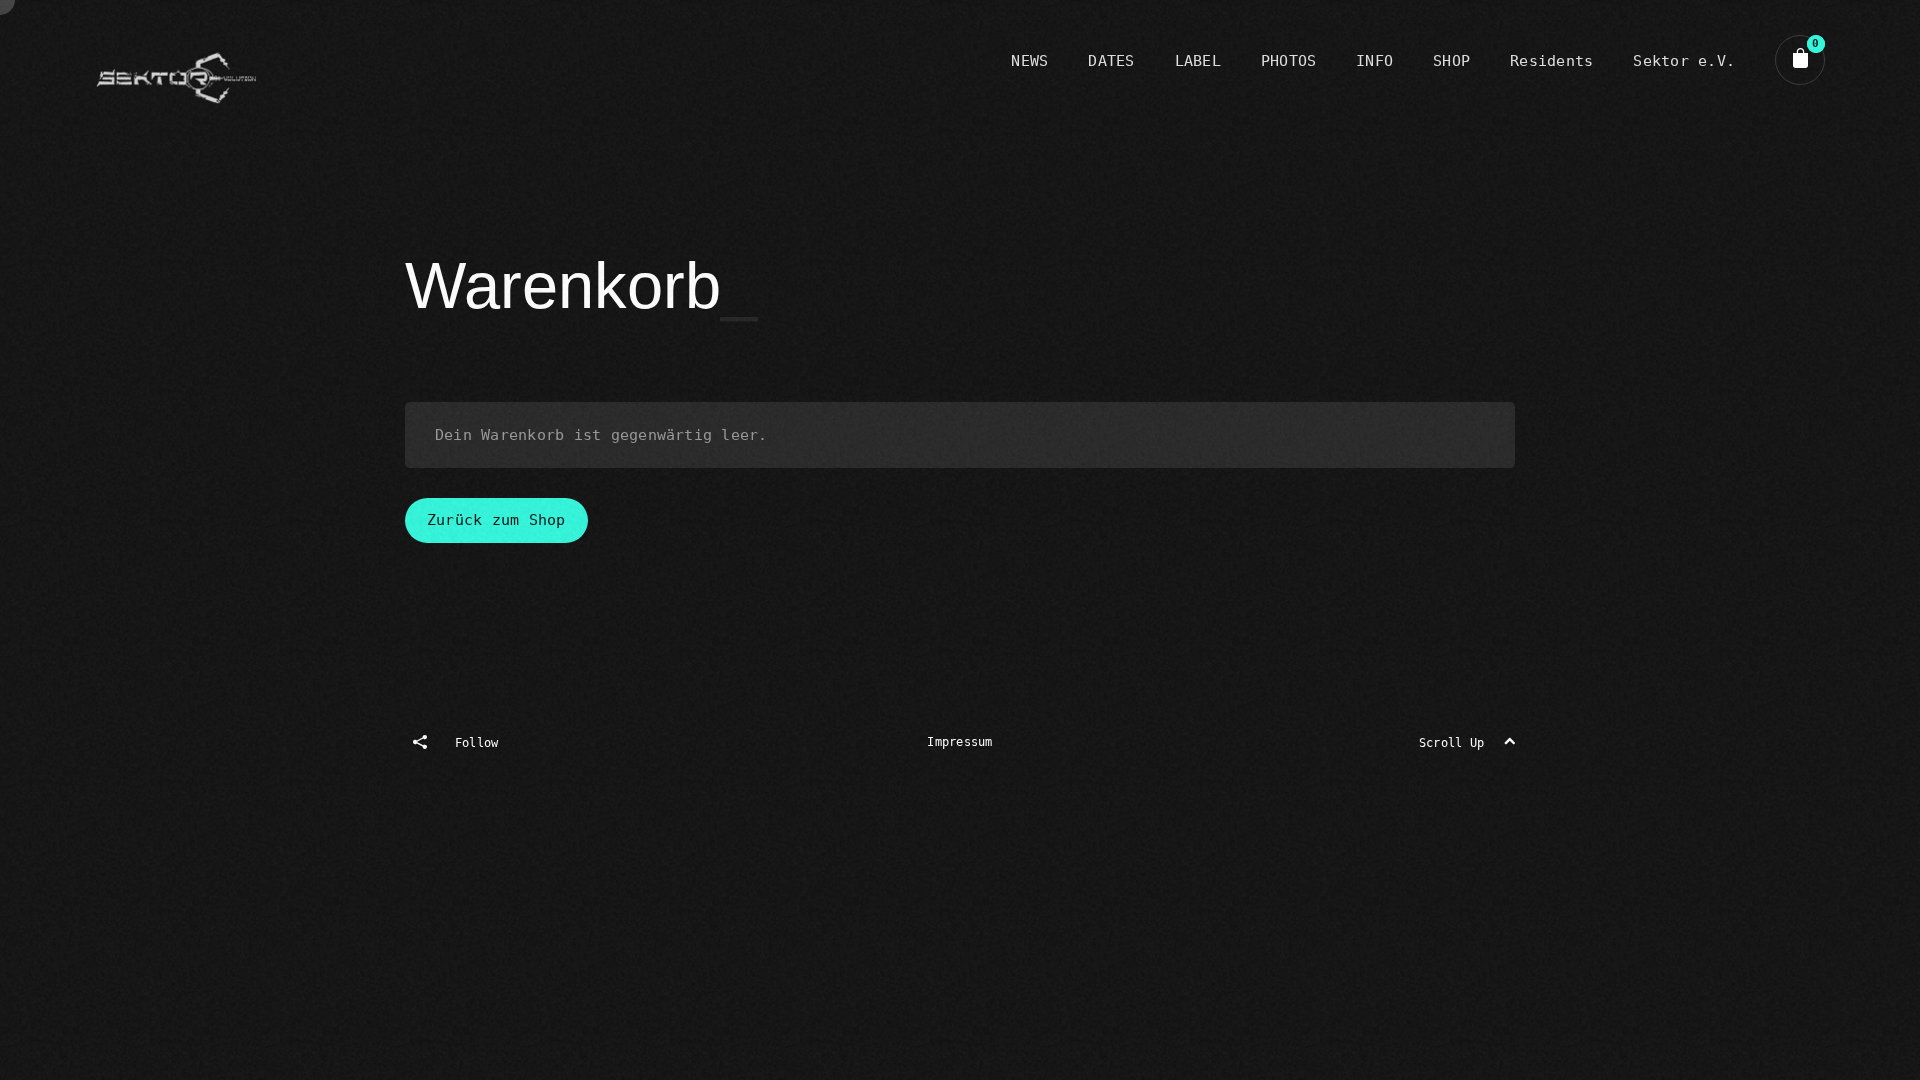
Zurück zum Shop (496, 520)
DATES (1111, 61)
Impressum (959, 742)
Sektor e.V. (1684, 61)
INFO (1374, 61)
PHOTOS (1288, 61)
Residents (1551, 61)
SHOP (1451, 61)
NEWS (1029, 61)
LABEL (1198, 61)
